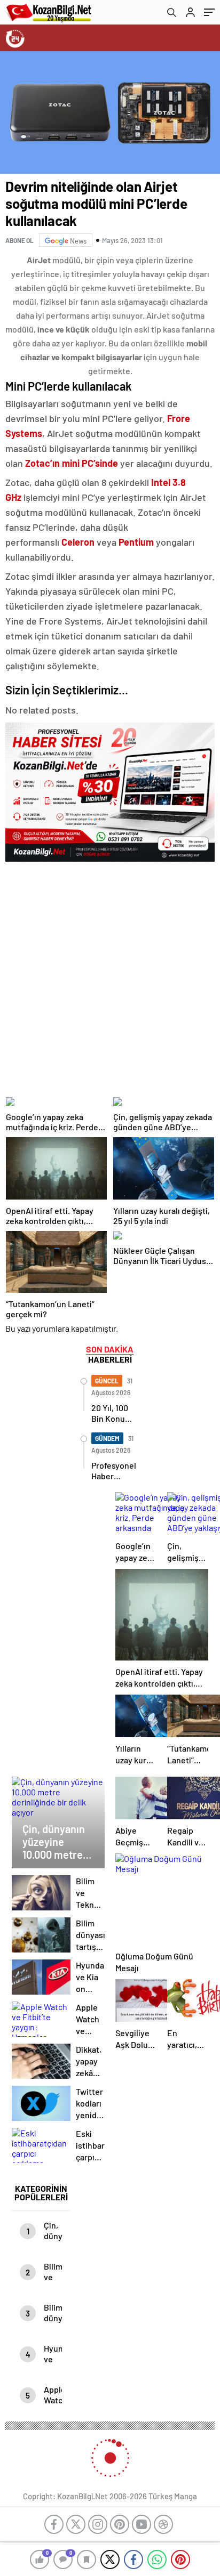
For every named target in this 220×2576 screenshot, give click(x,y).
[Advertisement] (110, 976)
